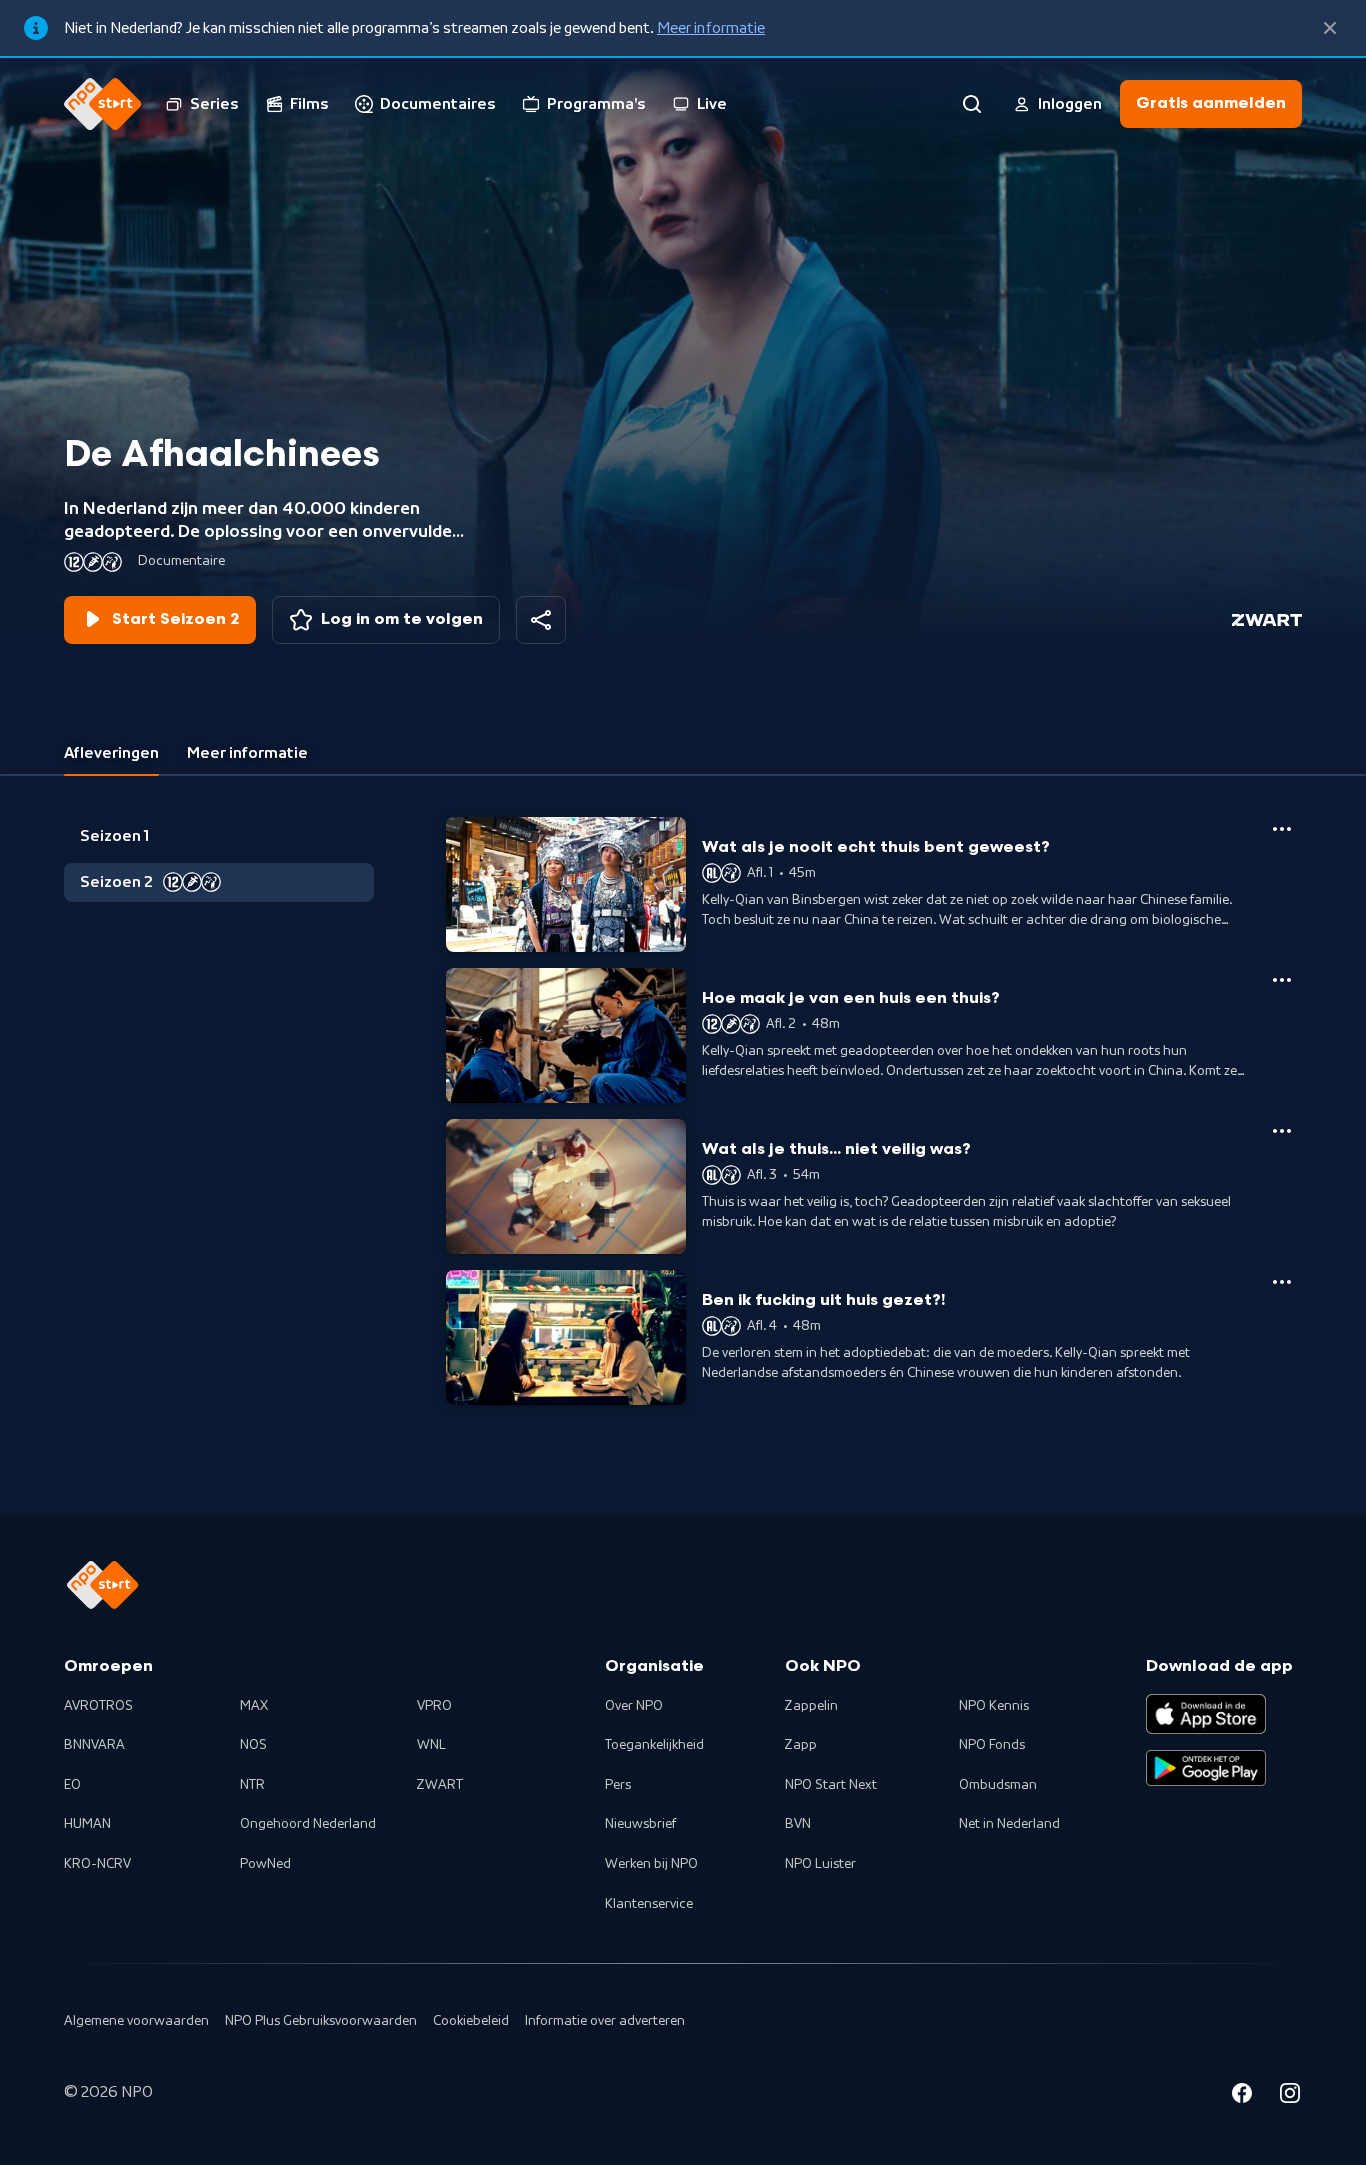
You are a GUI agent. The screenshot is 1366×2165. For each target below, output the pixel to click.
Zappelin (811, 1706)
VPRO (434, 1706)
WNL (431, 1745)
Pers (618, 1785)
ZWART (440, 1785)
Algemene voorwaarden (136, 2021)
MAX (254, 1706)
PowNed (265, 1864)
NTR (252, 1785)
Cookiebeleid (471, 2021)
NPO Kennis (994, 1706)
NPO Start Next (831, 1785)
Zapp (801, 1745)
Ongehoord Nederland (308, 1824)
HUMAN (87, 1824)
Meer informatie (711, 28)
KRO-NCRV (97, 1864)
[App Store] (1206, 1714)
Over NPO (634, 1706)
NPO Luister (820, 1864)
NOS (253, 1745)
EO (72, 1785)
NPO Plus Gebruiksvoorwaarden (321, 2021)
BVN (798, 1824)
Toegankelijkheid (654, 1745)
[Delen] (541, 620)
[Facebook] (1242, 2096)
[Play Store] (1206, 1768)
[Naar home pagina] (103, 104)
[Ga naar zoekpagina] (972, 104)
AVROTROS (98, 1706)
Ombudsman (998, 1785)
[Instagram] (1290, 2096)
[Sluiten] (1330, 28)
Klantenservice (649, 1904)
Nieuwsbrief (640, 1824)
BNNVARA (94, 1745)
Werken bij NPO (651, 1864)
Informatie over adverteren (605, 2021)
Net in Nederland (1009, 1824)
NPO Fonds (992, 1745)
